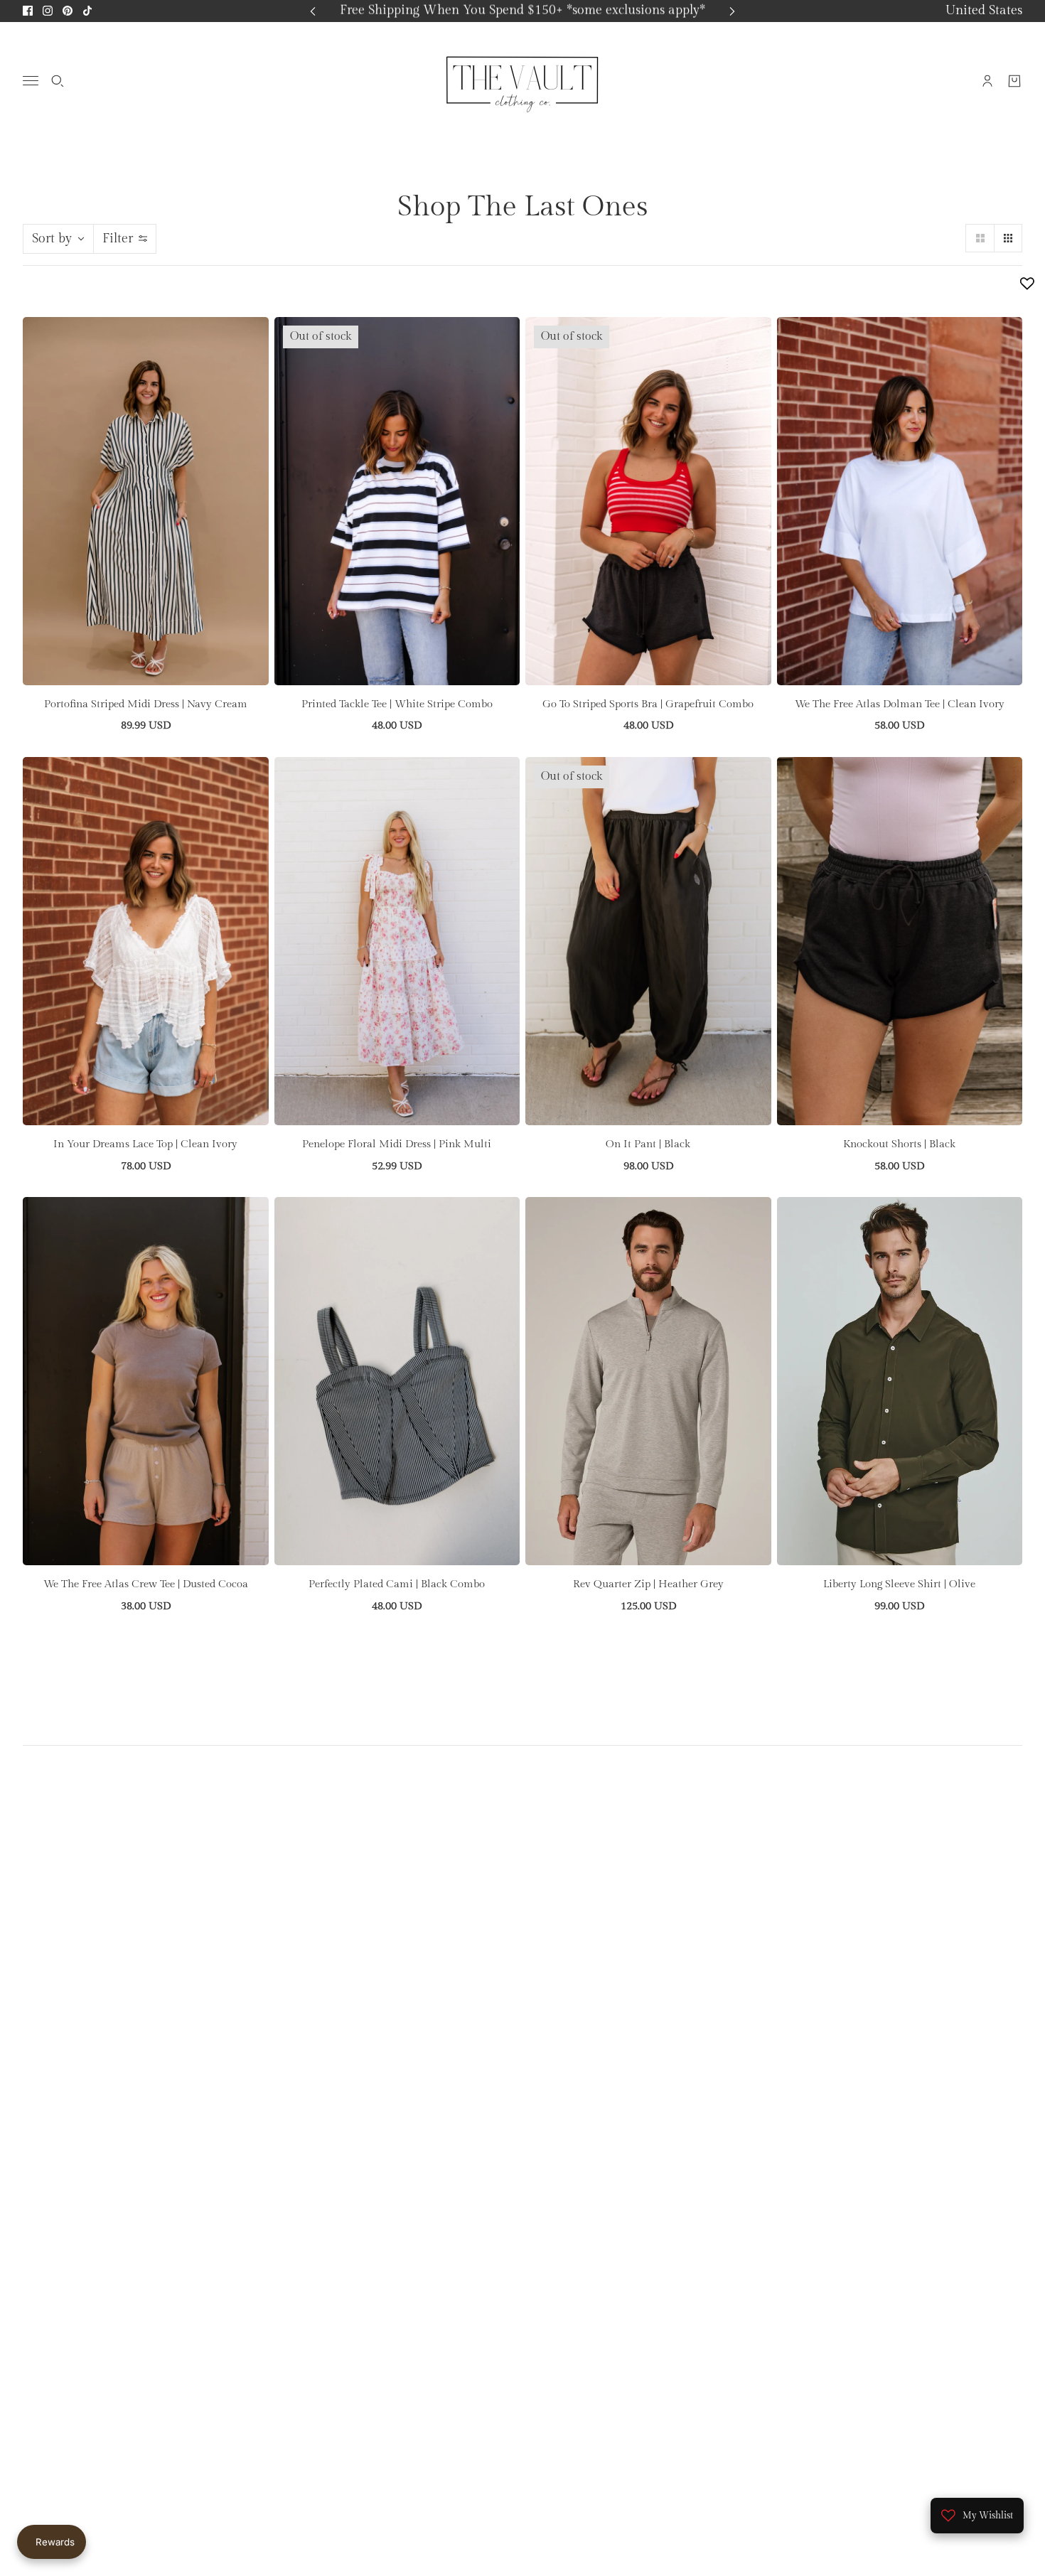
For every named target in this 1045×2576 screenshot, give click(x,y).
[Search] (58, 80)
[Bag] (1014, 80)
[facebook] (28, 11)
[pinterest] (68, 11)
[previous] (313, 11)
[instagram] (48, 11)
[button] (980, 238)
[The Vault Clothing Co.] (522, 80)
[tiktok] (87, 11)
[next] (732, 11)
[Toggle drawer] (31, 81)
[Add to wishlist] (1027, 284)
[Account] (987, 80)
